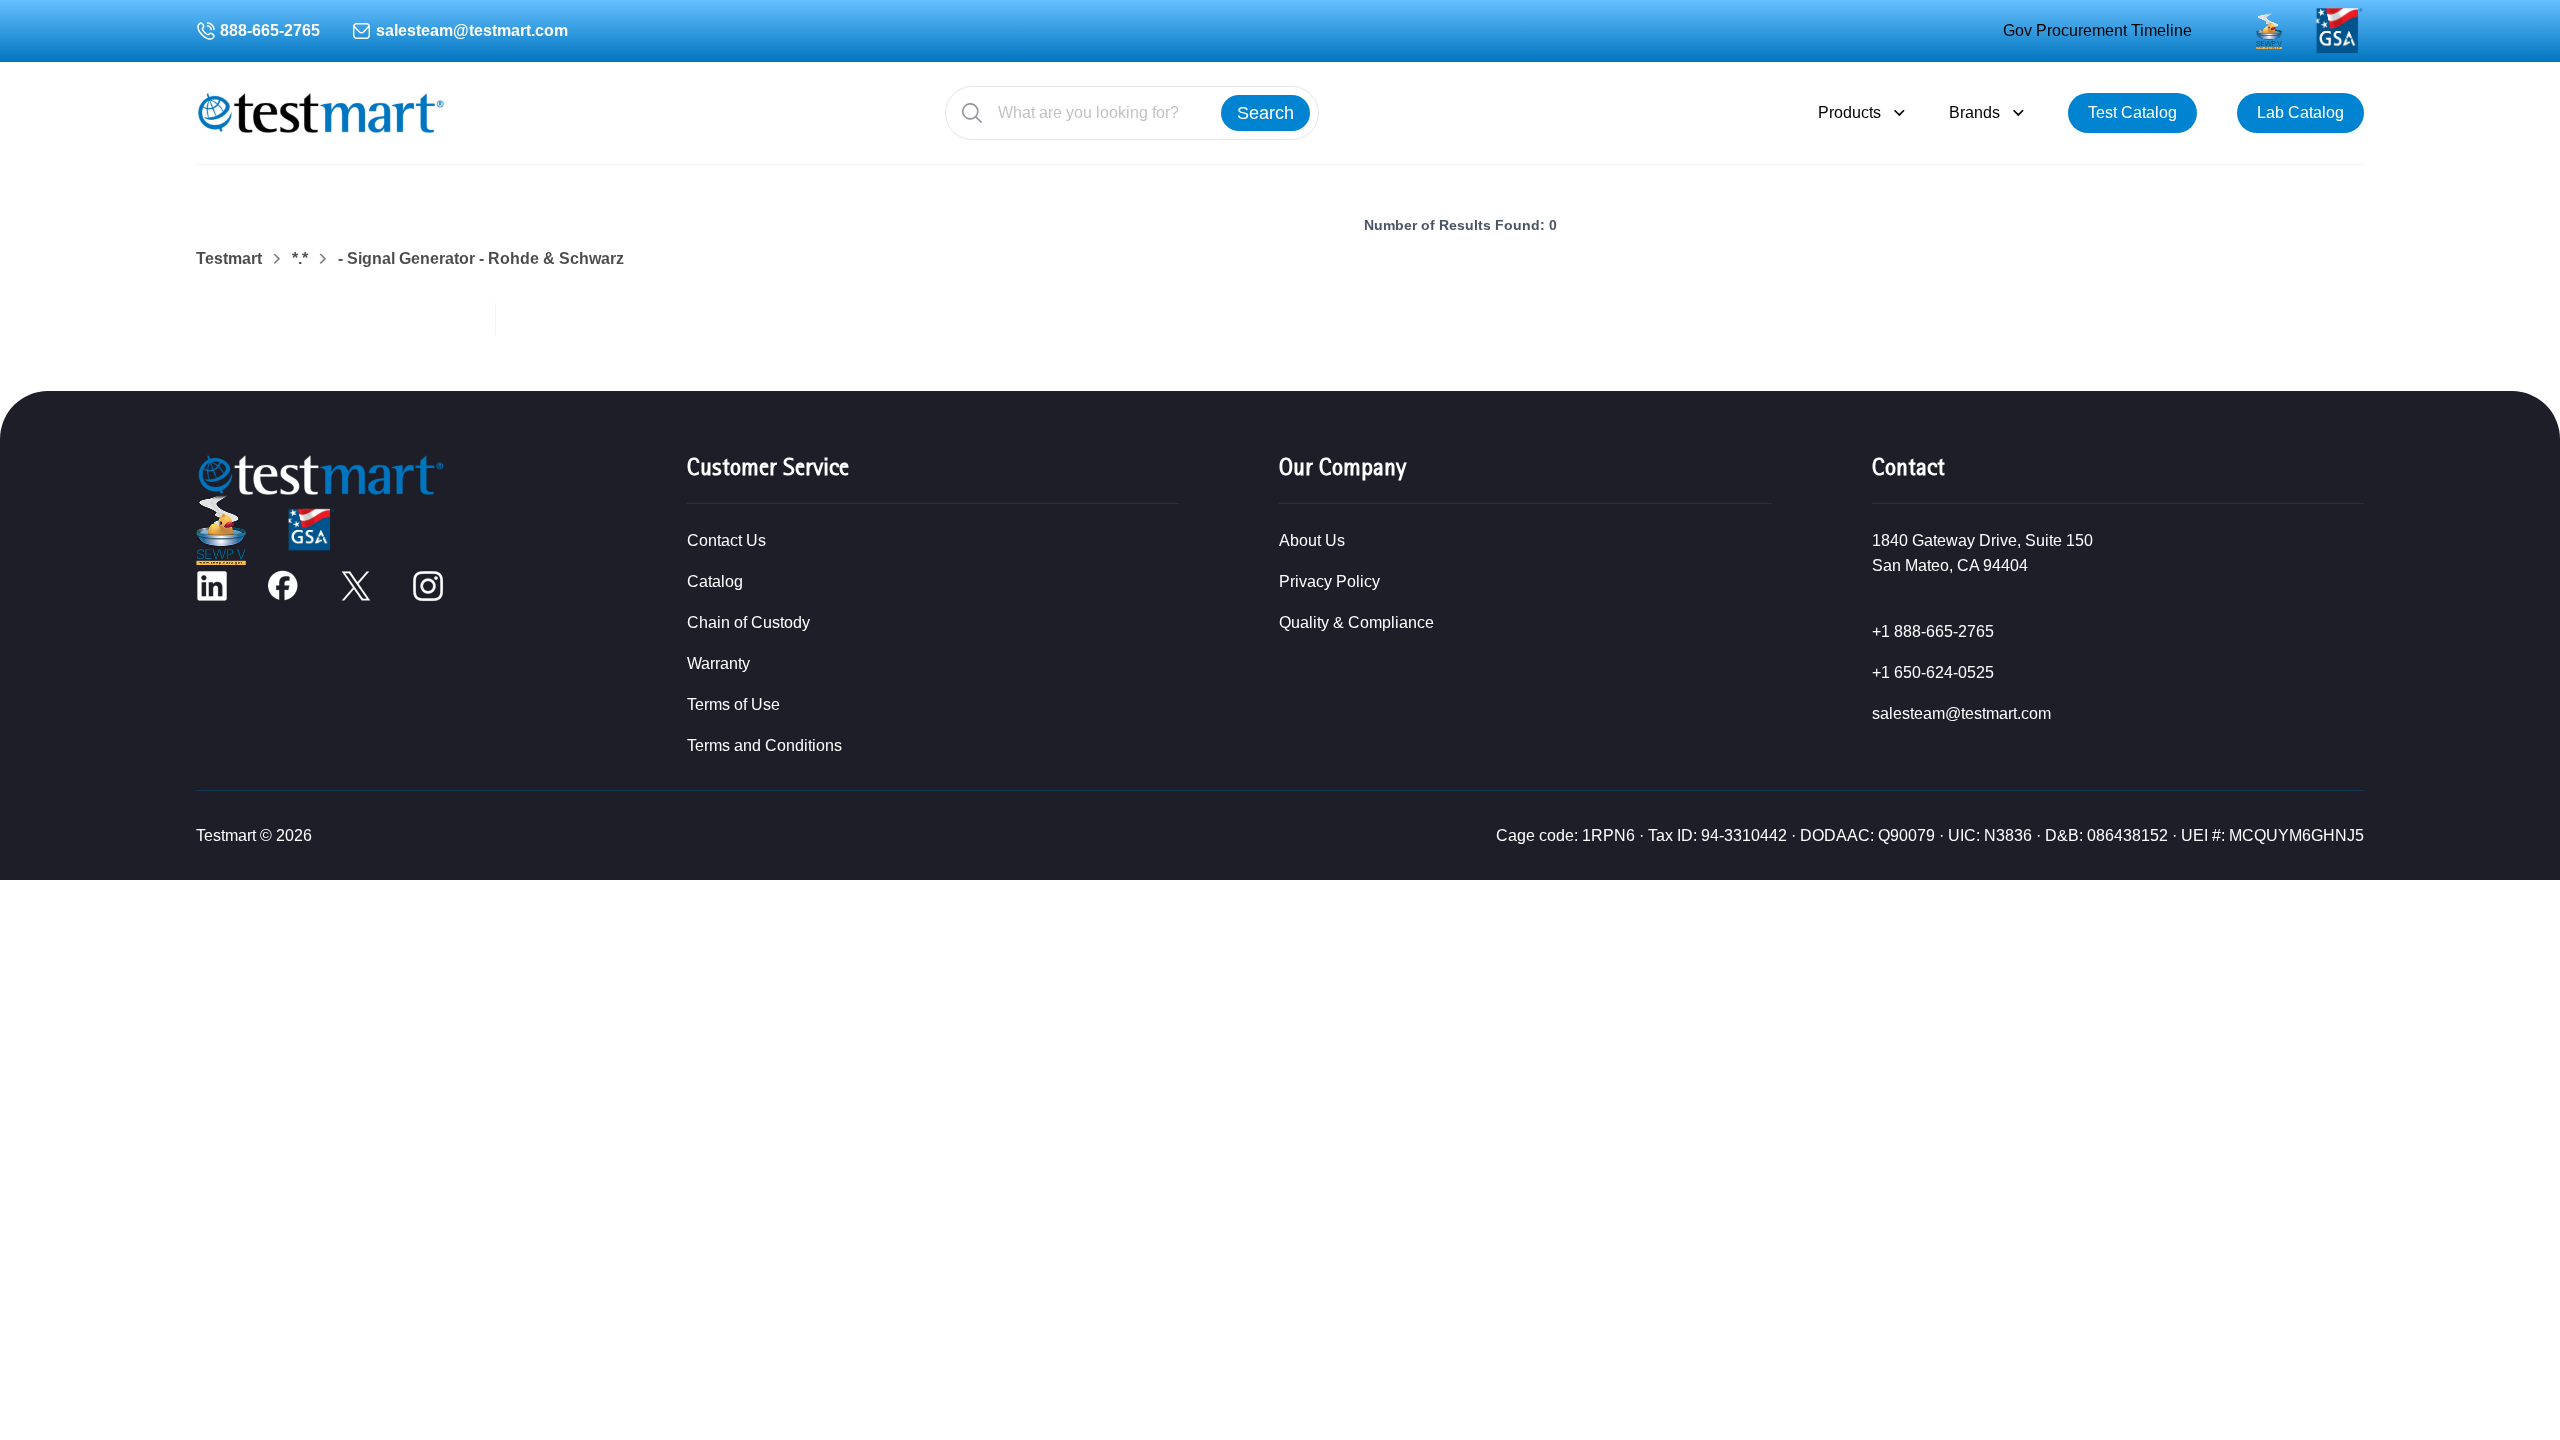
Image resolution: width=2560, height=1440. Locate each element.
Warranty (718, 663)
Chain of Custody (748, 622)
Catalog (715, 581)
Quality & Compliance (1356, 622)
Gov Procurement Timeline (2097, 30)
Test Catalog (2132, 112)
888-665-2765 (270, 30)
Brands (1974, 112)
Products (1849, 112)
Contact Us (726, 540)
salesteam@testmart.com (472, 30)
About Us (1312, 540)
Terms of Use (733, 704)
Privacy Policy (1329, 581)
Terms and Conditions (764, 745)
